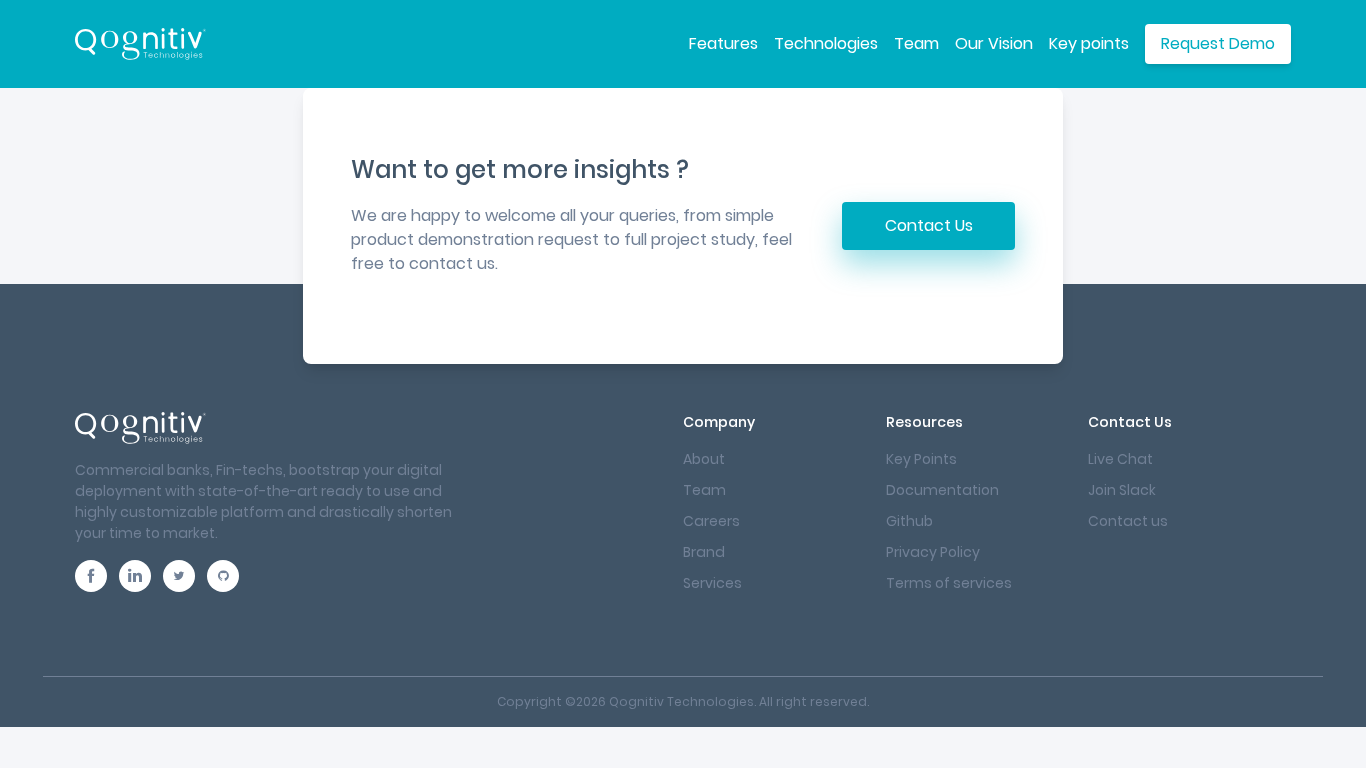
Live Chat (1120, 459)
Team (916, 43)
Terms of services (949, 583)
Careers (711, 521)
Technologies (826, 43)
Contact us (1128, 521)
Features (723, 43)
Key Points (921, 459)
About (704, 459)
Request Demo (1218, 43)
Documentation (942, 490)
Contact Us (929, 225)
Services (712, 583)
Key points (1089, 43)
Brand (704, 552)
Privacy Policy (933, 552)
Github (909, 521)
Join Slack (1122, 490)
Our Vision (994, 43)
